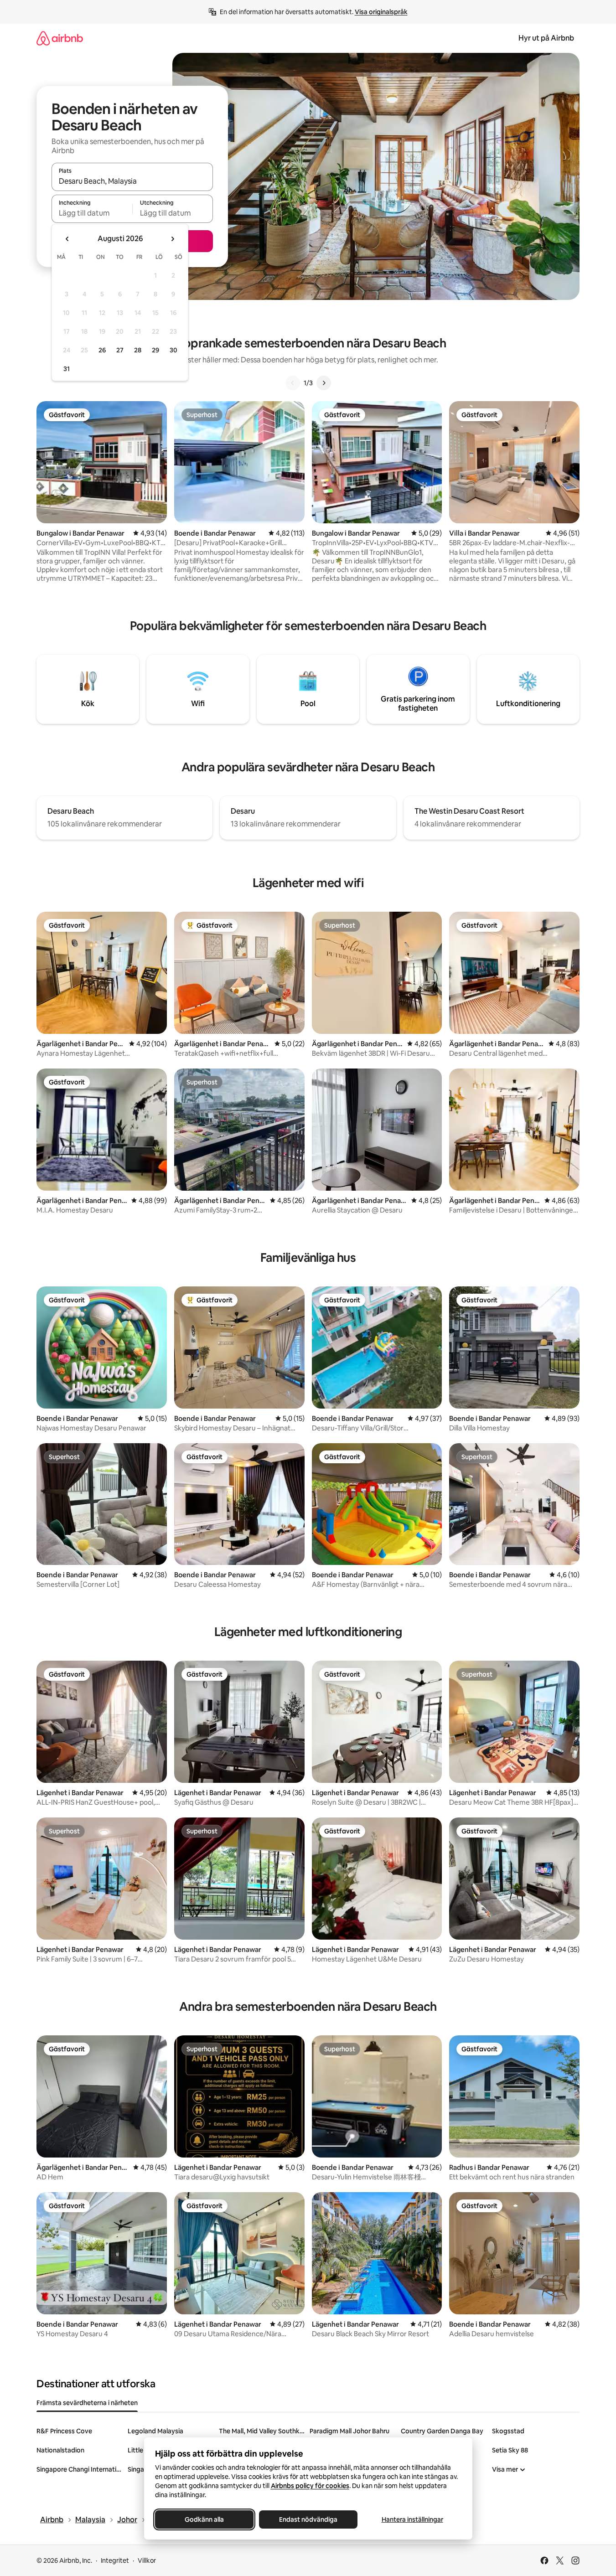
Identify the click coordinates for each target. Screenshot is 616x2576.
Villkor (147, 2561)
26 (102, 350)
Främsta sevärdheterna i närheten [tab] (87, 2403)
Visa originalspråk (381, 12)
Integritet (115, 2561)
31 (67, 369)
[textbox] (92, 213)
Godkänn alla (204, 2519)
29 (155, 350)
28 (138, 350)
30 (173, 350)
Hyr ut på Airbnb (546, 38)
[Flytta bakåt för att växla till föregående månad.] (67, 239)
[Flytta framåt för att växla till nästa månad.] (172, 239)
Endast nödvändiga (308, 2519)
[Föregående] (293, 383)
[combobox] (132, 181)
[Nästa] (324, 383)
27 (120, 350)
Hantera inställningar (412, 2519)
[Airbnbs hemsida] (60, 38)
